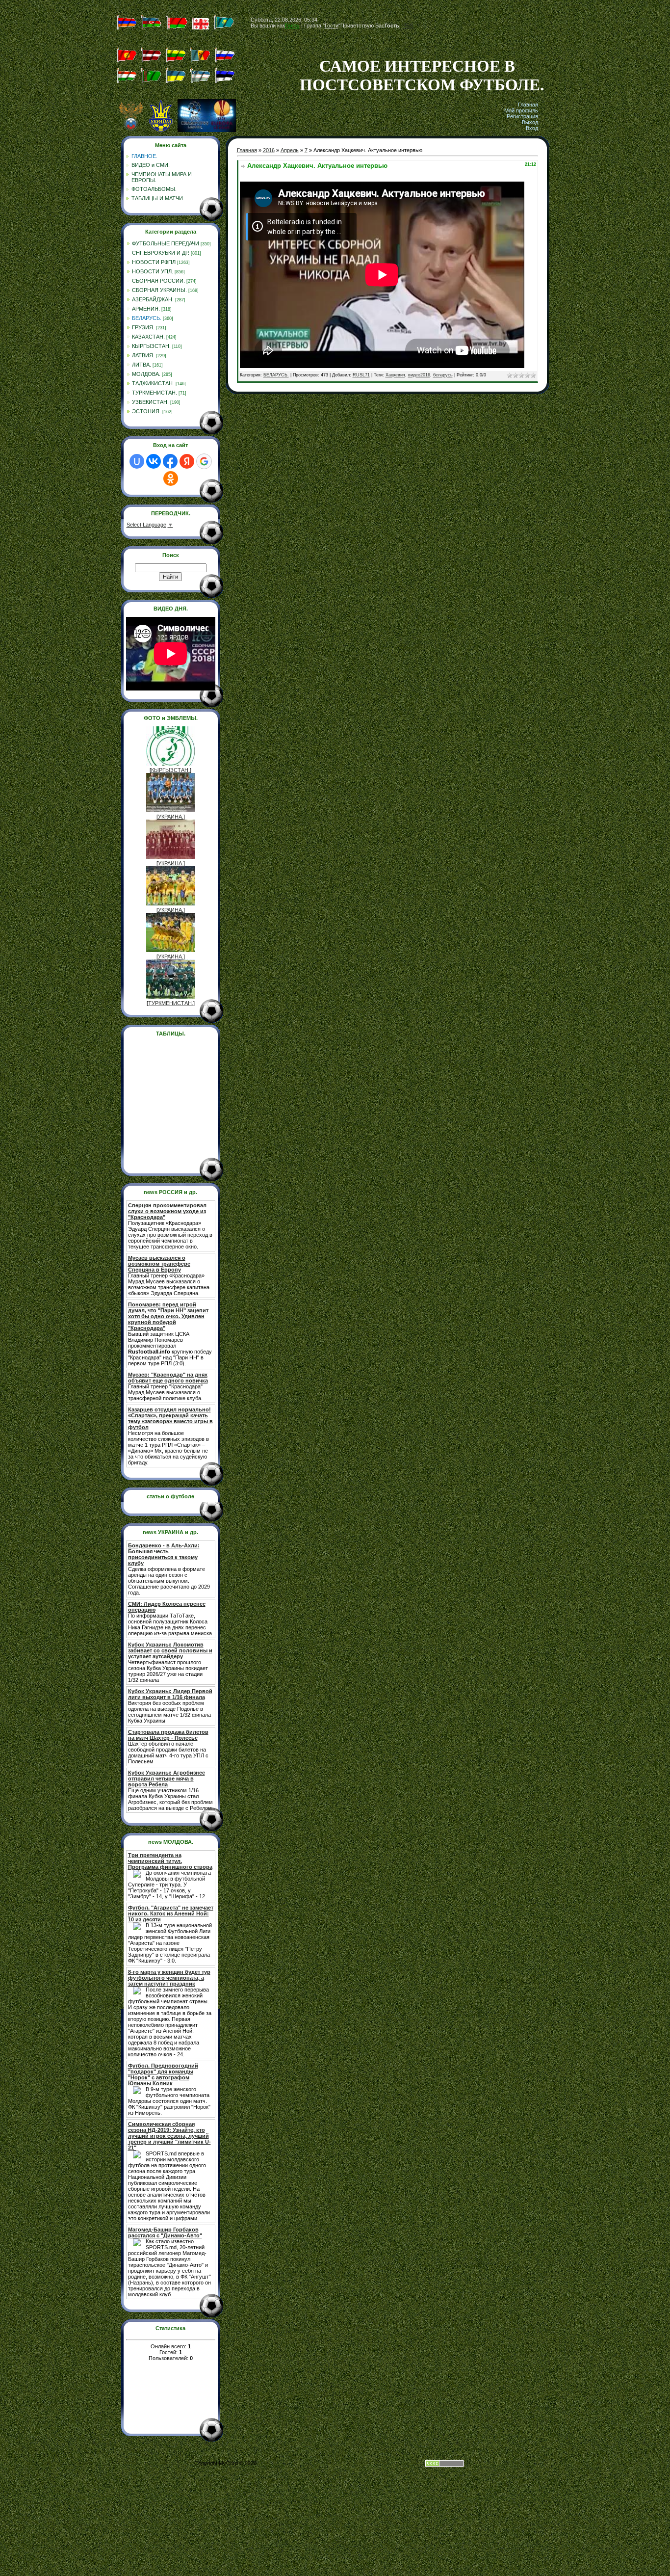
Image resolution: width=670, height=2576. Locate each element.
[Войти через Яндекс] (187, 461)
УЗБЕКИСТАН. (150, 402)
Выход (530, 122)
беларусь (443, 375)
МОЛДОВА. (146, 374)
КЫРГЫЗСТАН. (151, 346)
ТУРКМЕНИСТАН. (155, 393)
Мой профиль (521, 110)
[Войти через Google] (204, 461)
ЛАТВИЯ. (143, 355)
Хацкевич (395, 375)
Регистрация (522, 116)
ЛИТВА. (142, 365)
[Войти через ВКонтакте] (154, 461)
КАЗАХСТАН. (148, 337)
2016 (269, 150)
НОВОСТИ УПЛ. (153, 271)
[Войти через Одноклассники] (171, 478)
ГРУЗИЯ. (143, 327)
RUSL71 (361, 375)
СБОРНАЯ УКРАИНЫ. (159, 290)
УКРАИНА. (171, 817)
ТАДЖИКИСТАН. (153, 383)
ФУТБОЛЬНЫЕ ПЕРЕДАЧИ (166, 243)
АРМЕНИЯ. (146, 309)
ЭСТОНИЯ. (146, 411)
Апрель (290, 150)
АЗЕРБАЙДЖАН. (153, 299)
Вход (532, 128)
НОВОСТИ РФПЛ (154, 262)
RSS (408, 26)
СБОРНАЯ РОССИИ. (158, 281)
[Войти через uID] (137, 461)
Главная (528, 105)
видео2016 (419, 375)
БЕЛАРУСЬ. (147, 318)
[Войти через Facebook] (170, 461)
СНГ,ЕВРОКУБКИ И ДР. (161, 253)
